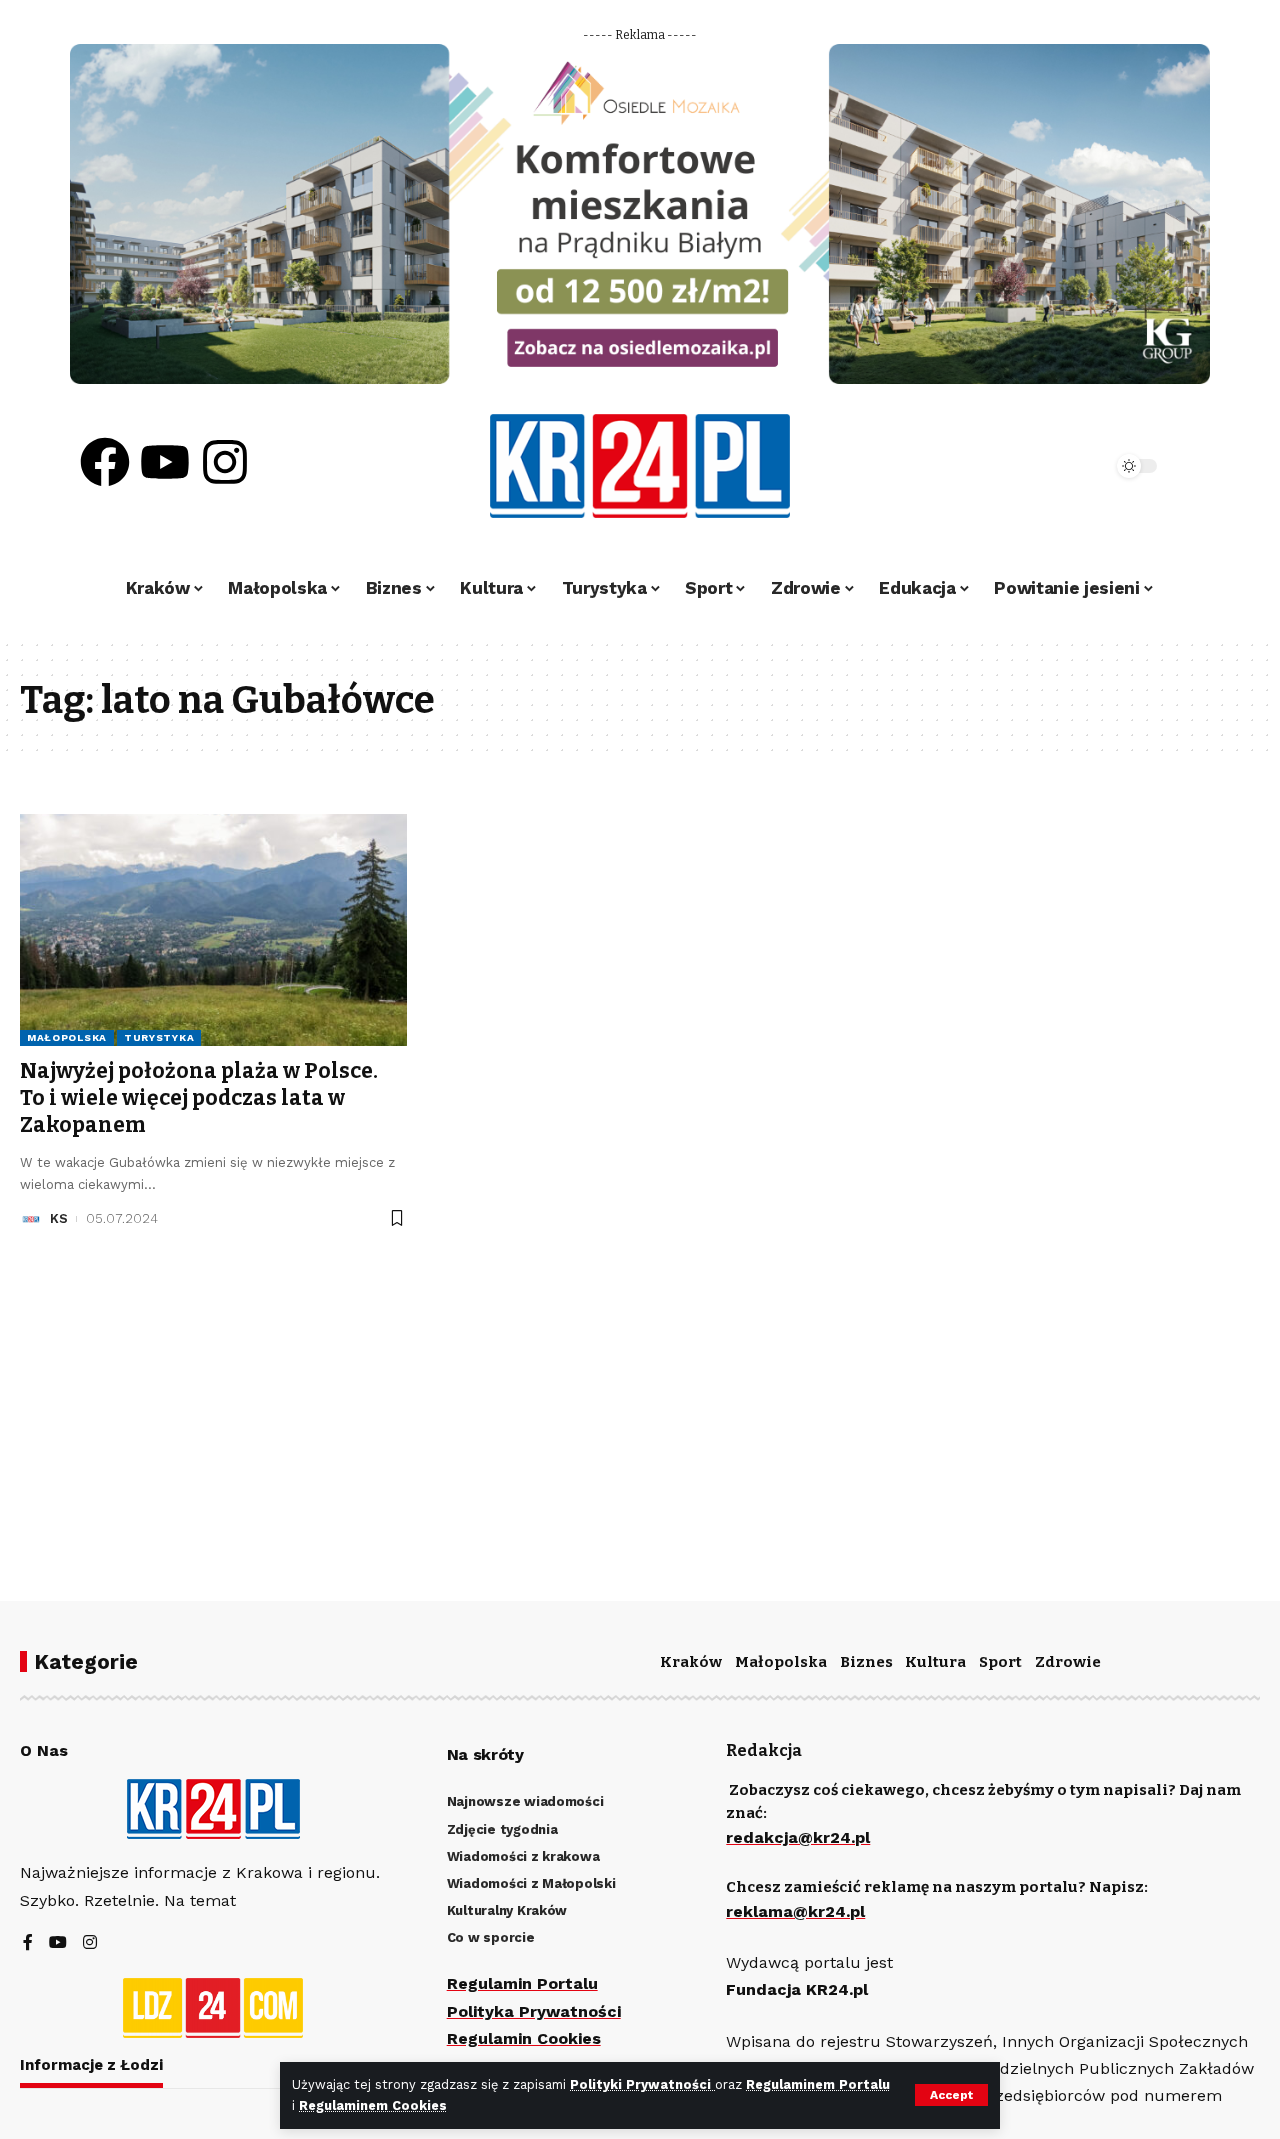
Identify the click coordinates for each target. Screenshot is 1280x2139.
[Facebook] (105, 462)
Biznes (866, 1662)
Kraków (691, 1662)
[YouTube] (58, 1943)
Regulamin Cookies (524, 2038)
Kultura (935, 1662)
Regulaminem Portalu (818, 2084)
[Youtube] (165, 462)
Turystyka (159, 1037)
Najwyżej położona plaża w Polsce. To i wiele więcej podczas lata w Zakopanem (199, 1098)
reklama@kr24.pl (795, 1911)
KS (59, 1218)
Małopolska (67, 1037)
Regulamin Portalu (522, 1983)
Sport (1000, 1662)
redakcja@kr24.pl (798, 1837)
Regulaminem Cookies (373, 2105)
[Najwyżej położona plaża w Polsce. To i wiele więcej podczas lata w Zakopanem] (213, 930)
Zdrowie (1068, 1662)
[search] (1042, 466)
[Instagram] (225, 462)
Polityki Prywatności (642, 2084)
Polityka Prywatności (534, 2011)
